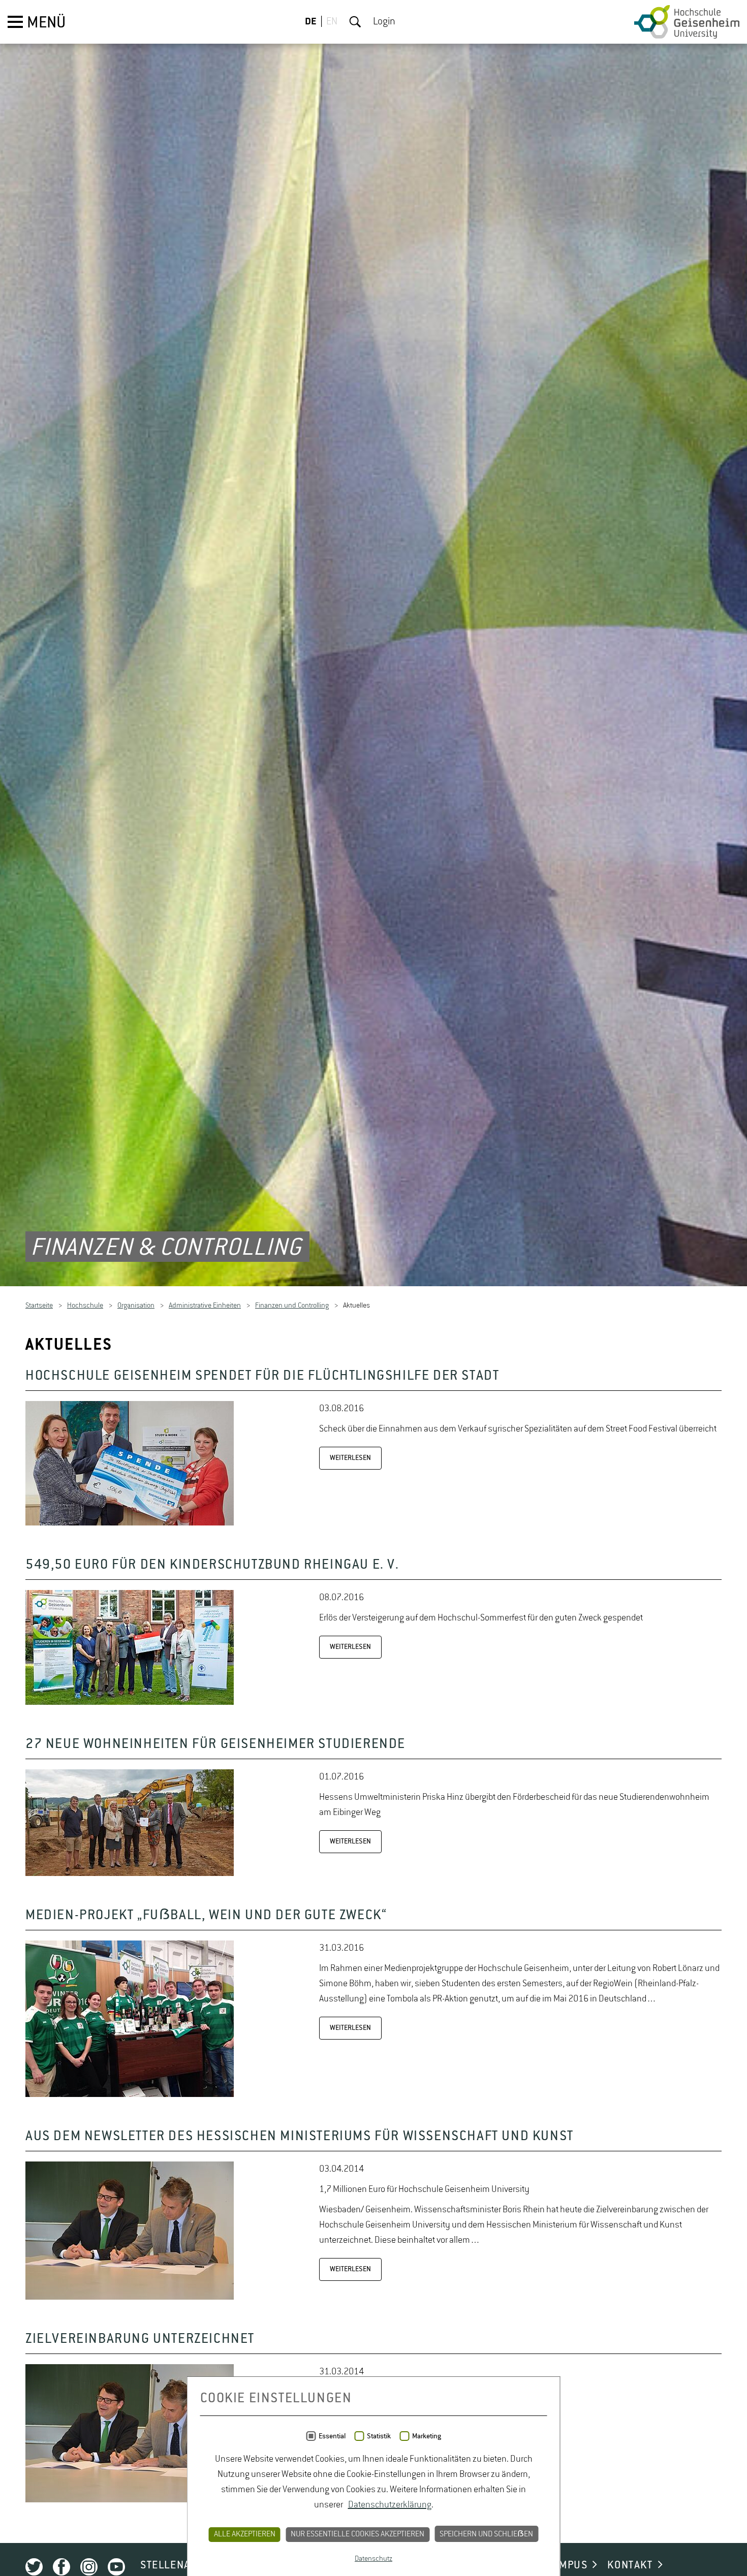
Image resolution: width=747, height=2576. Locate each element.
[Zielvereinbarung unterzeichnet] (130, 2502)
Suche (355, 22)
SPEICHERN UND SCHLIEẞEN (486, 2534)
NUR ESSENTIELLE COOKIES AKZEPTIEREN (357, 2534)
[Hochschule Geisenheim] (687, 22)
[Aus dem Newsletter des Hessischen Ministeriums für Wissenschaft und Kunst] (130, 2300)
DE (311, 22)
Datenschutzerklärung (390, 2505)
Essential (332, 2436)
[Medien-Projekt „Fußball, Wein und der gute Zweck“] (130, 2097)
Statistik (379, 2436)
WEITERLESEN (350, 1460)
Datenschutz (373, 2559)
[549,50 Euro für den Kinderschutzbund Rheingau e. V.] (130, 1705)
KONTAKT (630, 2567)
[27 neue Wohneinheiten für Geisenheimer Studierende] (130, 1876)
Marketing (427, 2436)
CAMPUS (567, 2567)
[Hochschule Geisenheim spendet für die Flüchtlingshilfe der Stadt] (130, 1525)
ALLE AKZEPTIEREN (245, 2534)
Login (384, 22)
